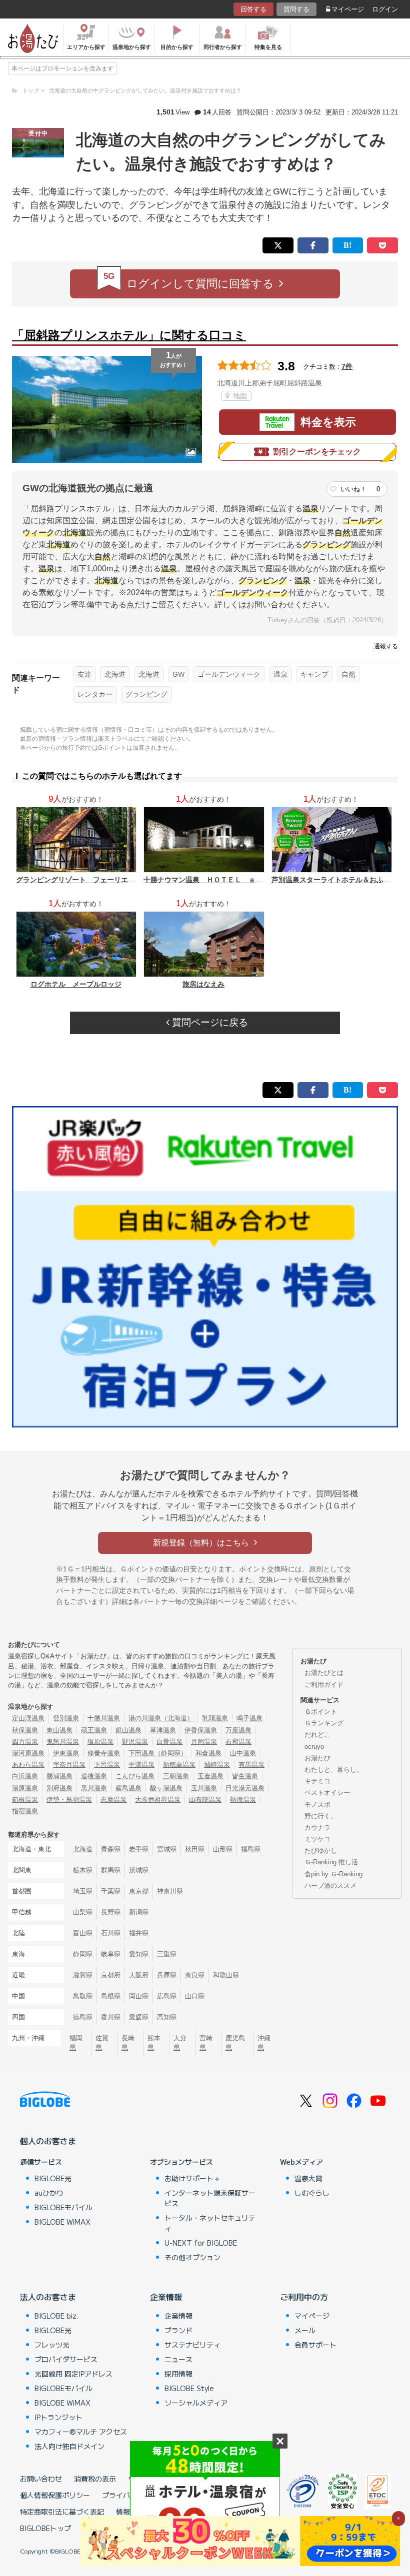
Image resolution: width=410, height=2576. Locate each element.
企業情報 (166, 2297)
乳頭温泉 (215, 1718)
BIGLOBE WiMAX (62, 2222)
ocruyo (314, 1747)
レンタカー (95, 694)
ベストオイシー (327, 1793)
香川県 (111, 2017)
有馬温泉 (251, 1765)
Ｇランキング (324, 1723)
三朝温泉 (176, 1776)
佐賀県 (102, 2043)
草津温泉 (163, 1730)
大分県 (180, 2043)
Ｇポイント (321, 1712)
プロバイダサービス (66, 2359)
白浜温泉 (25, 1776)
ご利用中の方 (304, 2297)
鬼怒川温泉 (63, 1742)
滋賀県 (83, 1975)
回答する (253, 9)
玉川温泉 (204, 1788)
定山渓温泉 (28, 1718)
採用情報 (178, 2374)
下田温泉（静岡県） (158, 1753)
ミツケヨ (317, 1839)
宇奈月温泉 (69, 1765)
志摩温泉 (113, 1800)
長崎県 (128, 2043)
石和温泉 (238, 1742)
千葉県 (111, 1891)
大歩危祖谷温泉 (158, 1800)
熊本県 (154, 2043)
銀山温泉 (128, 1730)
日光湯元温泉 (245, 1788)
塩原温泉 (100, 1742)
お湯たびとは (324, 1673)
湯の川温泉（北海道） (161, 1718)
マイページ (348, 9)
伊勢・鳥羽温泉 (69, 1800)
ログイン (385, 9)
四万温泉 (25, 1742)
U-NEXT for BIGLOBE (201, 2243)
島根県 (111, 1996)
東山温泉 (59, 1730)
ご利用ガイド (324, 1685)
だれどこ (317, 1735)
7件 (347, 366)
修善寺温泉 (104, 1753)
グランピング (146, 694)
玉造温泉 (210, 1776)
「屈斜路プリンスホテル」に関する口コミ (129, 335)
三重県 (167, 1954)
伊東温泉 (66, 1753)
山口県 (195, 1996)
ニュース (178, 2359)
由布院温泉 (205, 1800)
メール (305, 2330)
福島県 (251, 1849)
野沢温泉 (135, 1742)
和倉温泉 (208, 1753)
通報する (386, 646)
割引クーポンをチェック (317, 452)
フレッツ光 (52, 2345)
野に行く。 (321, 1816)
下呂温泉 (107, 1765)
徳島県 (83, 2017)
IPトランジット (58, 2417)
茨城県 (139, 1870)
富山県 (83, 1933)
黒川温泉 (94, 1788)
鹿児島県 (235, 2043)
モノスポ (317, 1805)
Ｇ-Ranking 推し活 (331, 1862)
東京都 (139, 1891)
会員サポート (315, 2345)
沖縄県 (264, 2043)
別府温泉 (59, 1788)
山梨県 (83, 1912)
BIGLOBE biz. (56, 2316)
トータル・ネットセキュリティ (210, 2223)
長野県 (111, 1912)
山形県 (223, 1849)
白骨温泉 (169, 1742)
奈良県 (195, 1975)
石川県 (111, 1933)
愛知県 (139, 1954)
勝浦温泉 (59, 1776)
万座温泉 (238, 1730)
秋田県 (195, 1849)
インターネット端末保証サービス (210, 2198)
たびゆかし (321, 1851)
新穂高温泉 (179, 1765)
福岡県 (76, 2043)
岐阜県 (111, 1954)
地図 (239, 396)
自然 (348, 674)
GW (178, 674)
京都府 (111, 1975)
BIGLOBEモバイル (63, 2207)
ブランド (178, 2330)
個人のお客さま (48, 2141)
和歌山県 (226, 1975)
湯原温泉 (25, 1788)
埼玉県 (83, 1891)
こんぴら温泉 (135, 1776)
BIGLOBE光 (53, 2178)
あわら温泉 (28, 1765)
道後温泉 (94, 1776)
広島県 (167, 1996)
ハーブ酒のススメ (330, 1886)
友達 (84, 674)
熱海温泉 (243, 1800)
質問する (296, 9)
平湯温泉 (141, 1765)
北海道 (115, 674)
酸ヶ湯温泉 (166, 1788)
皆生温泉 (245, 1776)
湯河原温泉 (28, 1753)
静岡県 (83, 1954)
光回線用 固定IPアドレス (73, 2374)
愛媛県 (139, 2017)
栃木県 (83, 1870)
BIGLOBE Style (189, 2388)
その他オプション (192, 2257)
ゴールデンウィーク (229, 674)
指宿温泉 (25, 1811)
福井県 (139, 1933)
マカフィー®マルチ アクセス (81, 2432)
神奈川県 (170, 1891)
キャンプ (314, 674)
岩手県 (139, 1849)
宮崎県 (206, 2043)
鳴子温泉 (249, 1718)
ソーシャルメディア (196, 2403)
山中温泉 (243, 1753)
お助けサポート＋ (192, 2178)
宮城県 (167, 1849)
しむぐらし (312, 2193)
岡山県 (139, 1996)
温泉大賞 (308, 2178)
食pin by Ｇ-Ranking (333, 1874)
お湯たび (317, 1758)
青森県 (111, 1849)
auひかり (49, 2193)
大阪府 (139, 1975)
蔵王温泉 (94, 1730)
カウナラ (317, 1828)
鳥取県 (83, 1996)
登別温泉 (66, 1718)
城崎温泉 (217, 1765)
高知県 (167, 2017)
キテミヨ (317, 1781)
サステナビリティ (192, 2345)
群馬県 (111, 1870)
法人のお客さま (48, 2297)
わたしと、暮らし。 (334, 1770)
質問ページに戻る (209, 1022)
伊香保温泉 (201, 1730)
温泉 (280, 674)
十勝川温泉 (104, 1718)
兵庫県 (167, 1975)
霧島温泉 (128, 1788)
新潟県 (139, 1912)
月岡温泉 (204, 1742)
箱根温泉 (25, 1800)
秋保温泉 (25, 1730)
